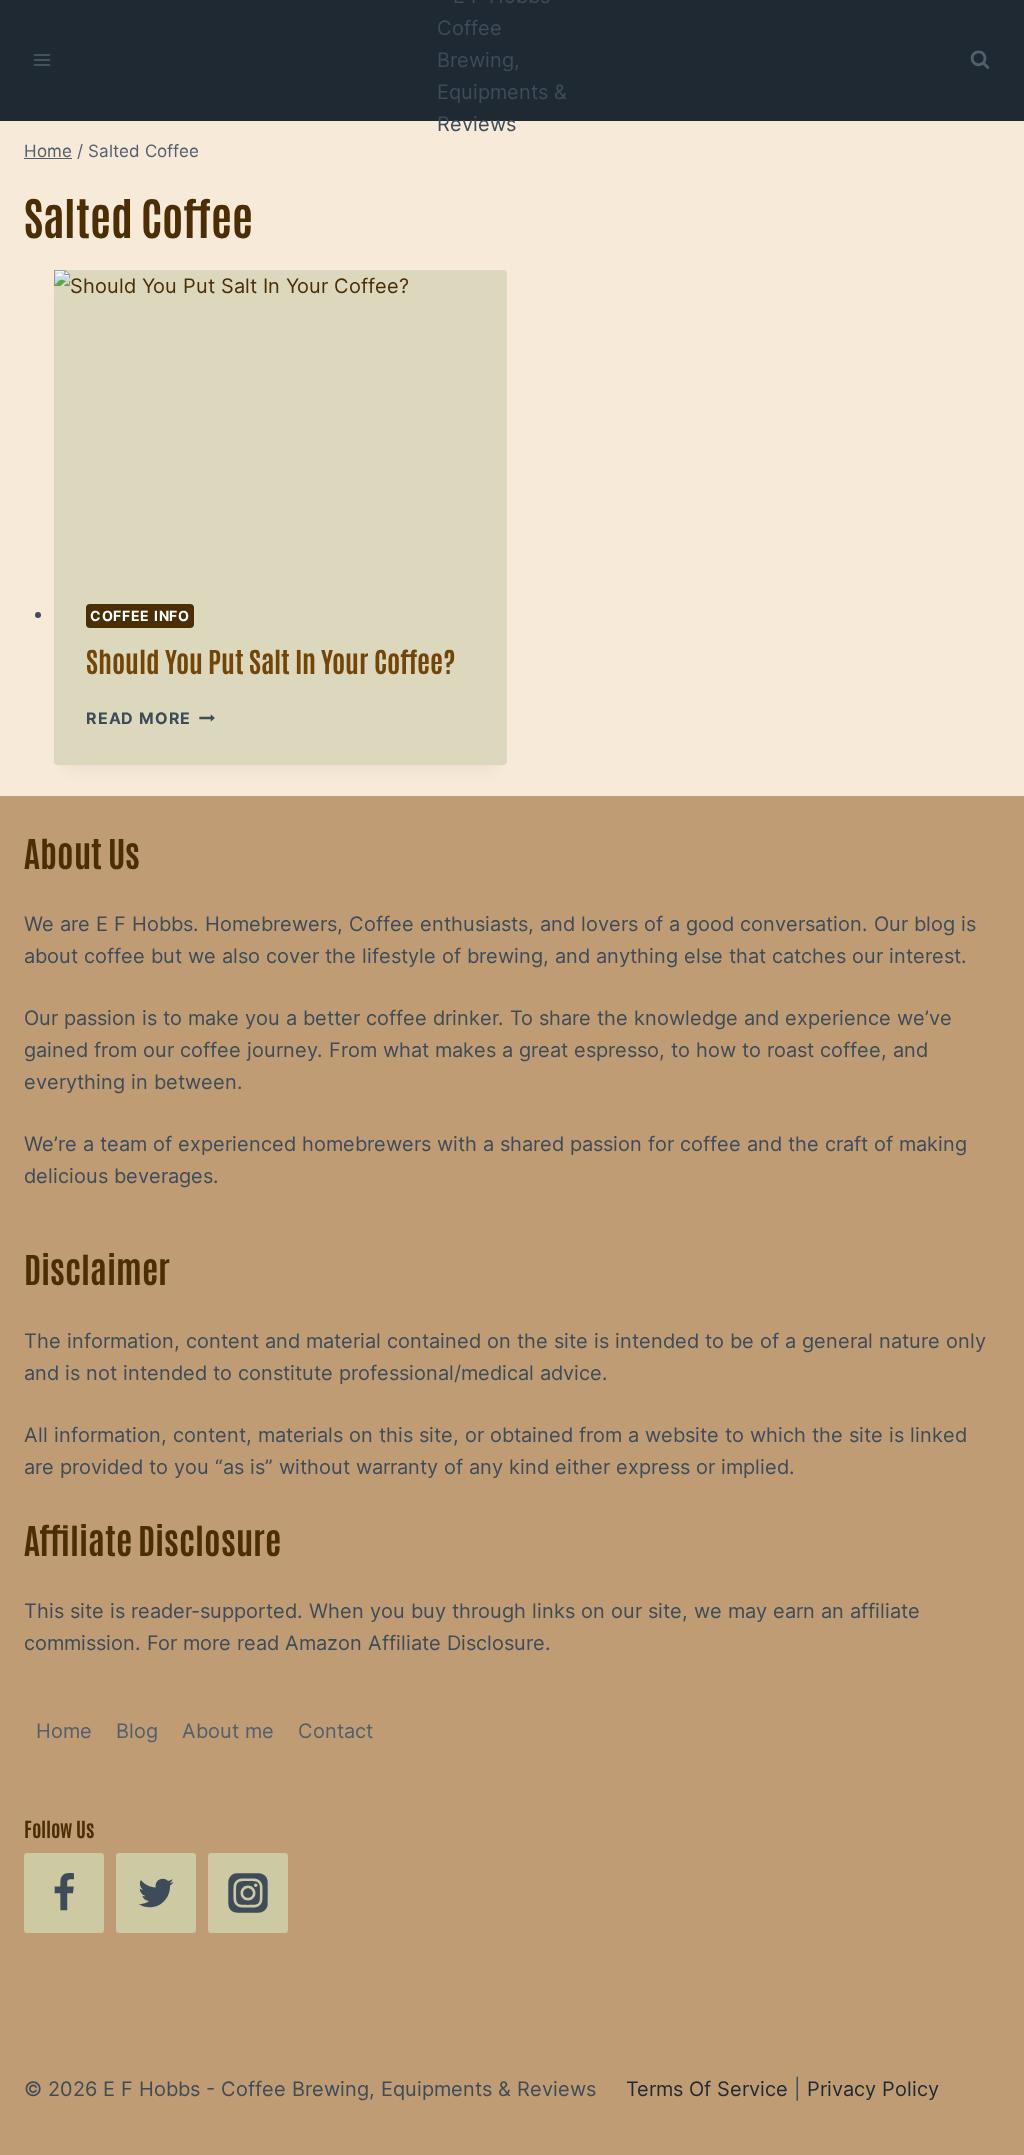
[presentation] (280, 421)
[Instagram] (248, 1893)
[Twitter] (156, 1893)
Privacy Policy (873, 2089)
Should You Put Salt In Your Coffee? (270, 660)
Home (64, 1731)
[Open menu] (42, 59)
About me (228, 1731)
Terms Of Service (707, 2089)
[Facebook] (64, 1893)
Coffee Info (140, 615)
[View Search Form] (980, 60)
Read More (150, 718)
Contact (335, 1731)
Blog (137, 1731)
